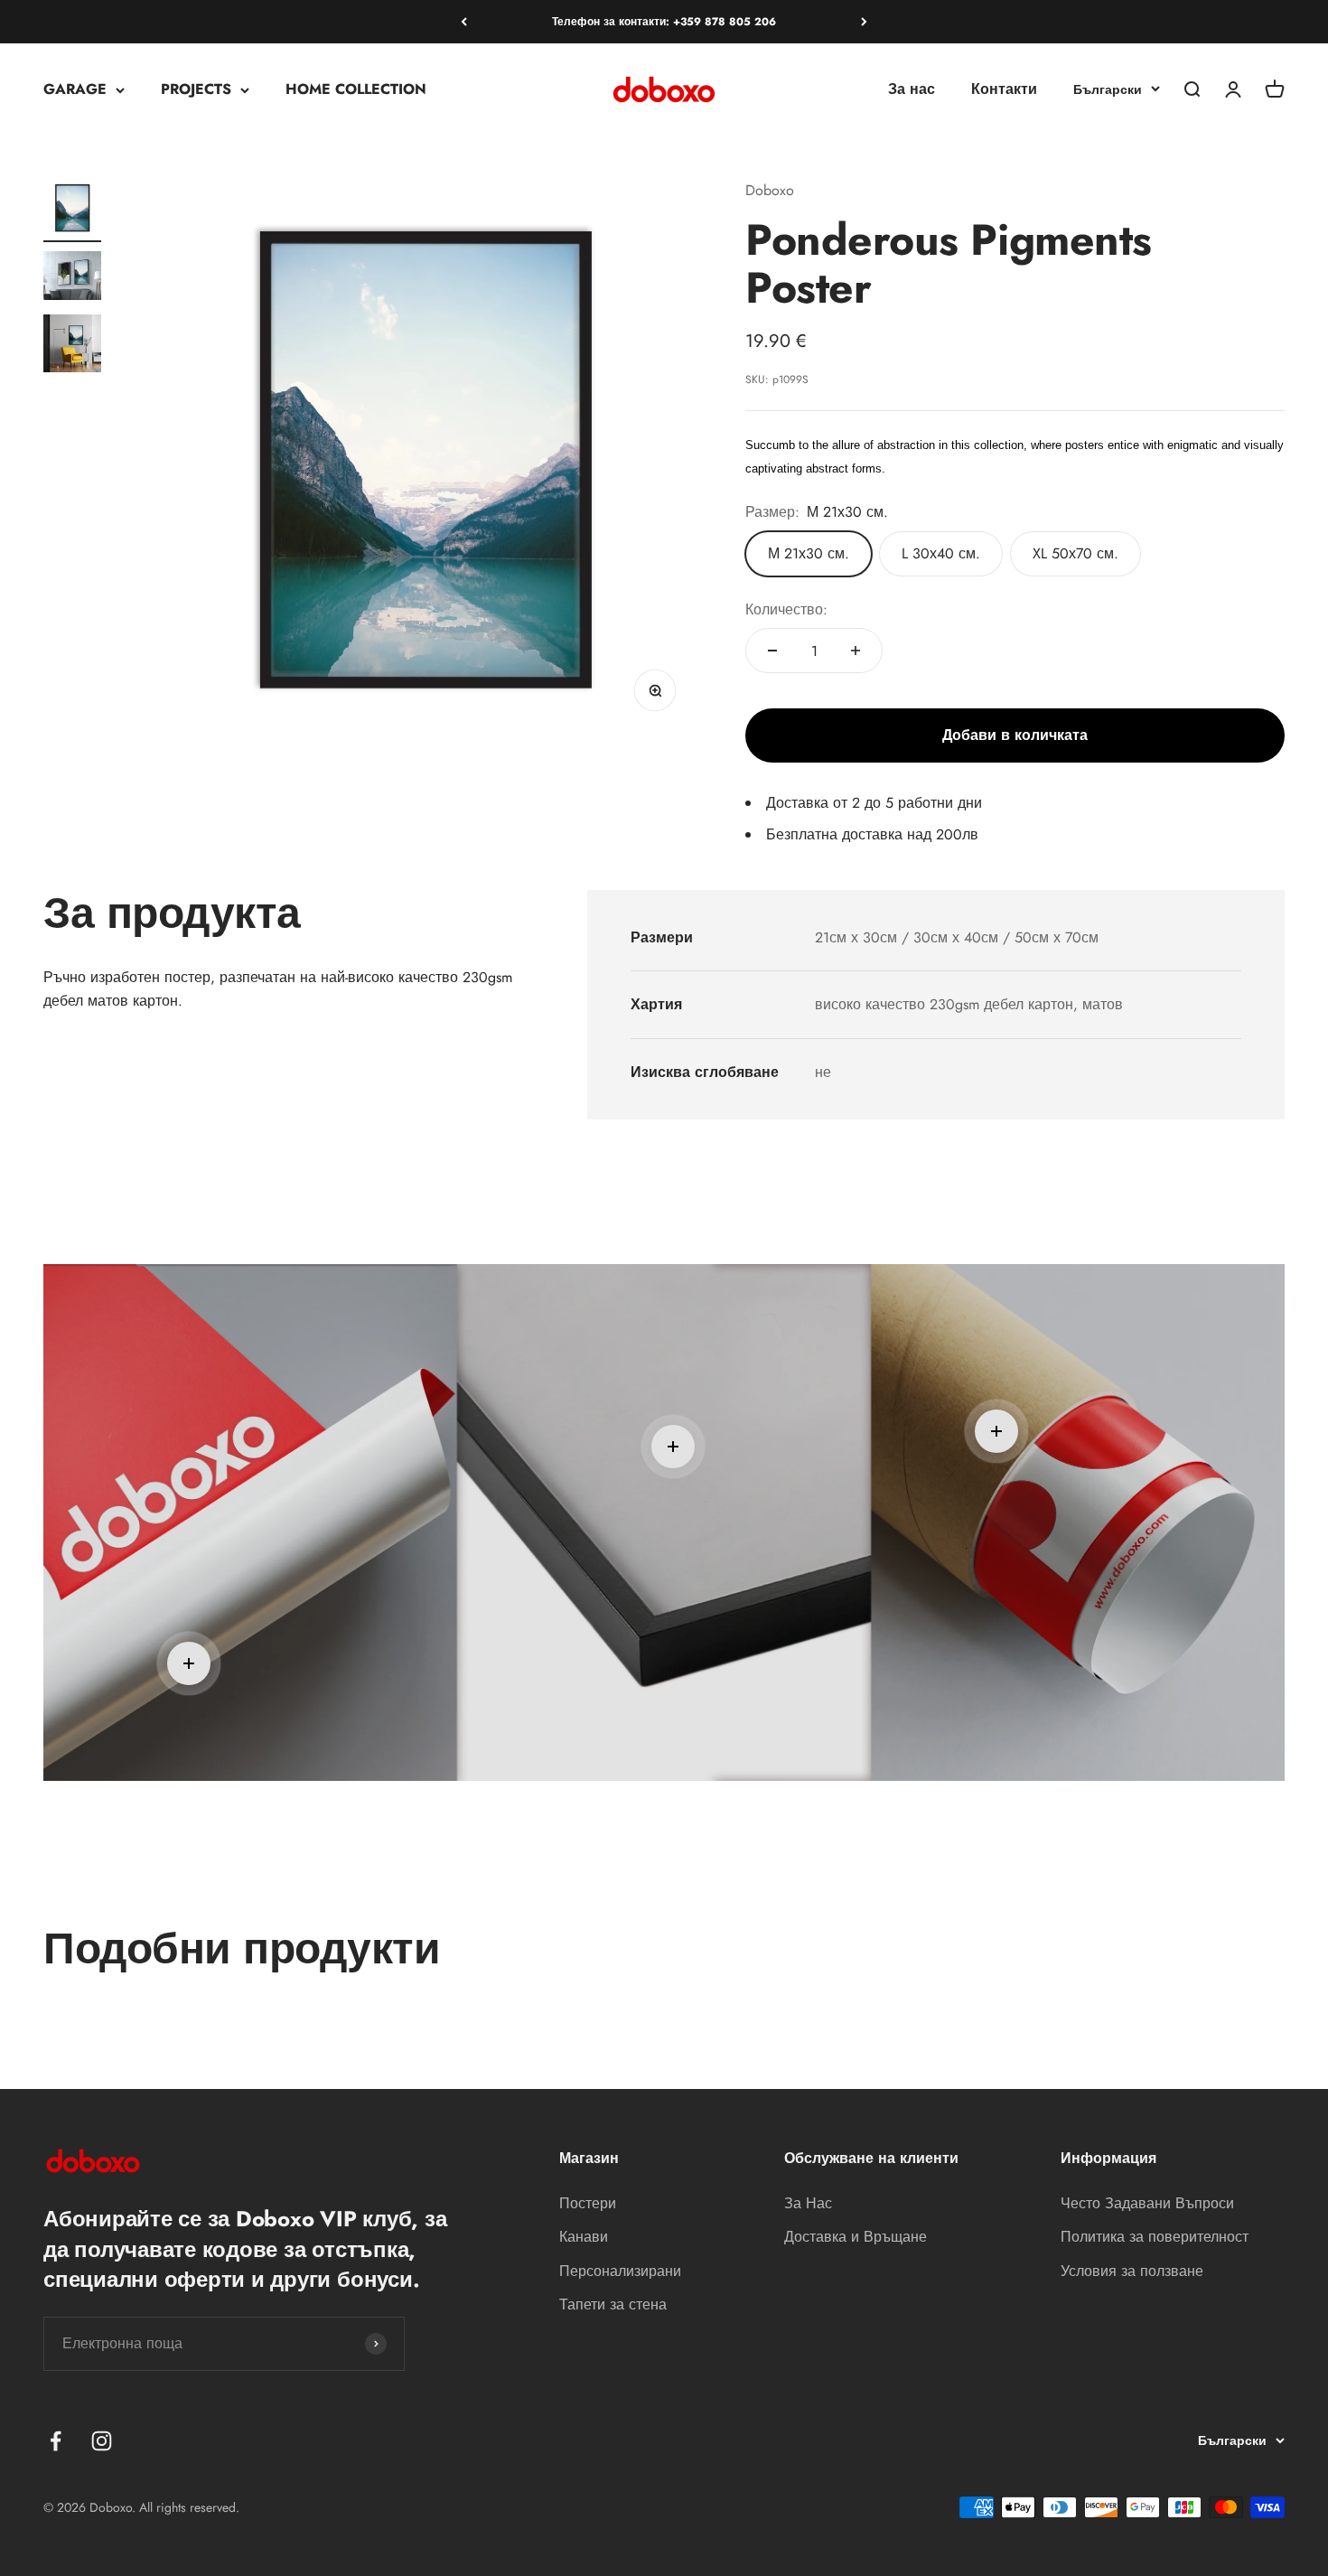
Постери (588, 2203)
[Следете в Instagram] (102, 2441)
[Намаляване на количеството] (772, 651)
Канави (584, 2237)
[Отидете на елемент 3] (72, 346)
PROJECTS (196, 90)
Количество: (786, 609)
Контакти (1004, 90)
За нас (912, 90)
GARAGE (75, 90)
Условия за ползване (1132, 2271)
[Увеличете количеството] (856, 651)
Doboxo (770, 190)
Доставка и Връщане (856, 2237)
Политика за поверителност (1155, 2237)
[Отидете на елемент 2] (72, 278)
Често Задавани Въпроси (1147, 2203)
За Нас (808, 2203)
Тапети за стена (613, 2304)
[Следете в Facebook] (56, 2441)
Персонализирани (620, 2271)
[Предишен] (464, 22)
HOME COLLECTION (356, 90)
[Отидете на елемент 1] (72, 211)
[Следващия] (864, 22)
